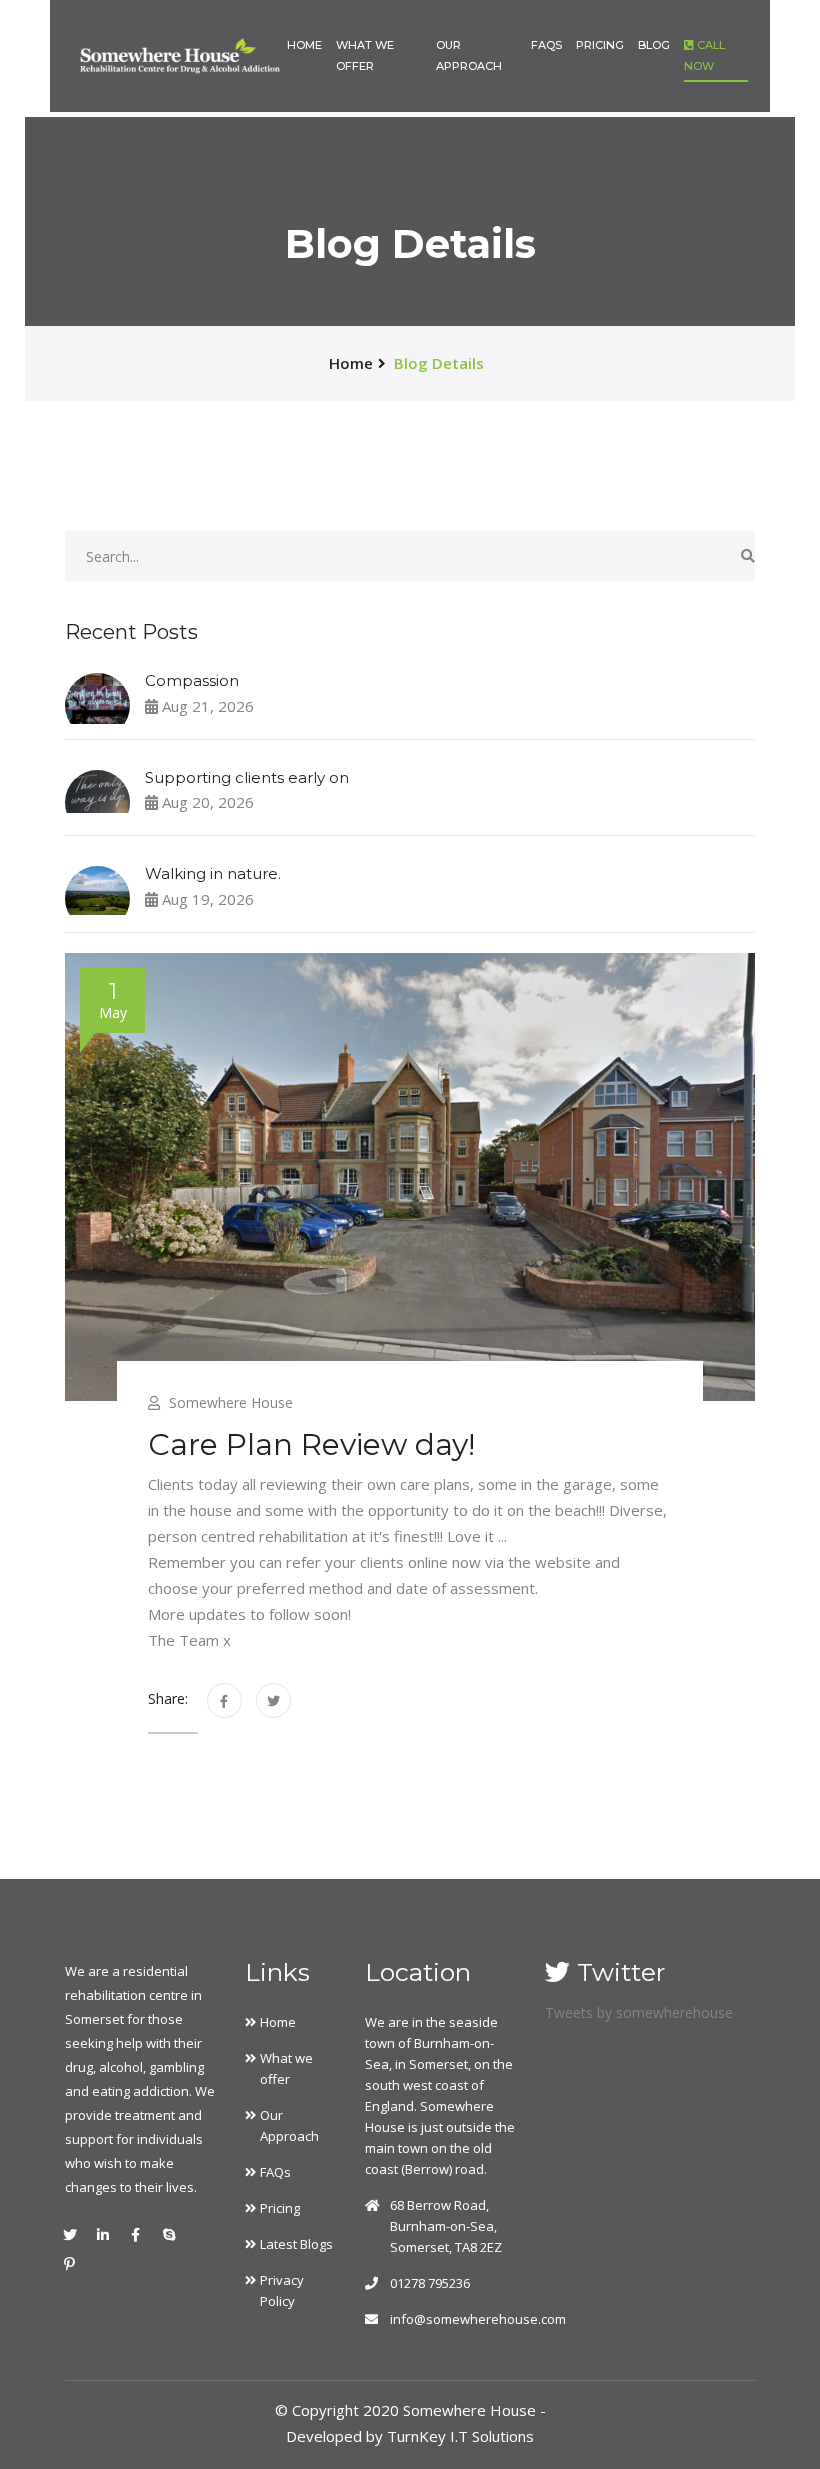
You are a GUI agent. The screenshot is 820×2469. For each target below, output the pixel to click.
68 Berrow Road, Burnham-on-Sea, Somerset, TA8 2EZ (446, 2226)
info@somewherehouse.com (478, 2319)
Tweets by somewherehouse (639, 2012)
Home (304, 45)
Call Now (704, 55)
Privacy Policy (282, 2290)
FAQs (546, 45)
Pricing (600, 45)
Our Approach (469, 55)
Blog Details (439, 363)
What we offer (365, 55)
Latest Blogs (296, 2244)
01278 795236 (430, 2283)
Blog (654, 45)
